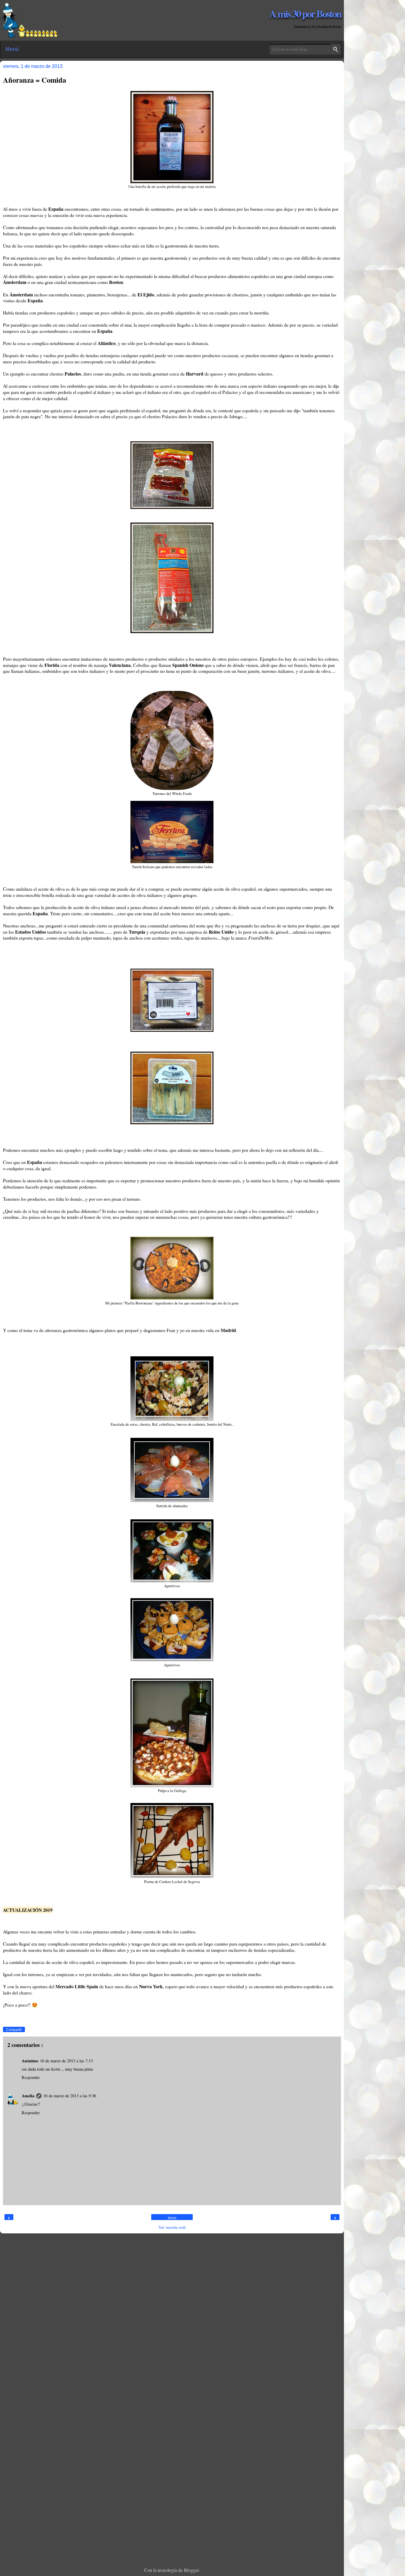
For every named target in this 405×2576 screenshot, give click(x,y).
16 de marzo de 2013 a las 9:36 (70, 2096)
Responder (31, 2077)
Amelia (28, 2096)
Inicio (172, 2218)
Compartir (14, 2030)
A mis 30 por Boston (305, 13)
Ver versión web (172, 2227)
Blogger (191, 2570)
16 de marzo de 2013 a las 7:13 (66, 2061)
